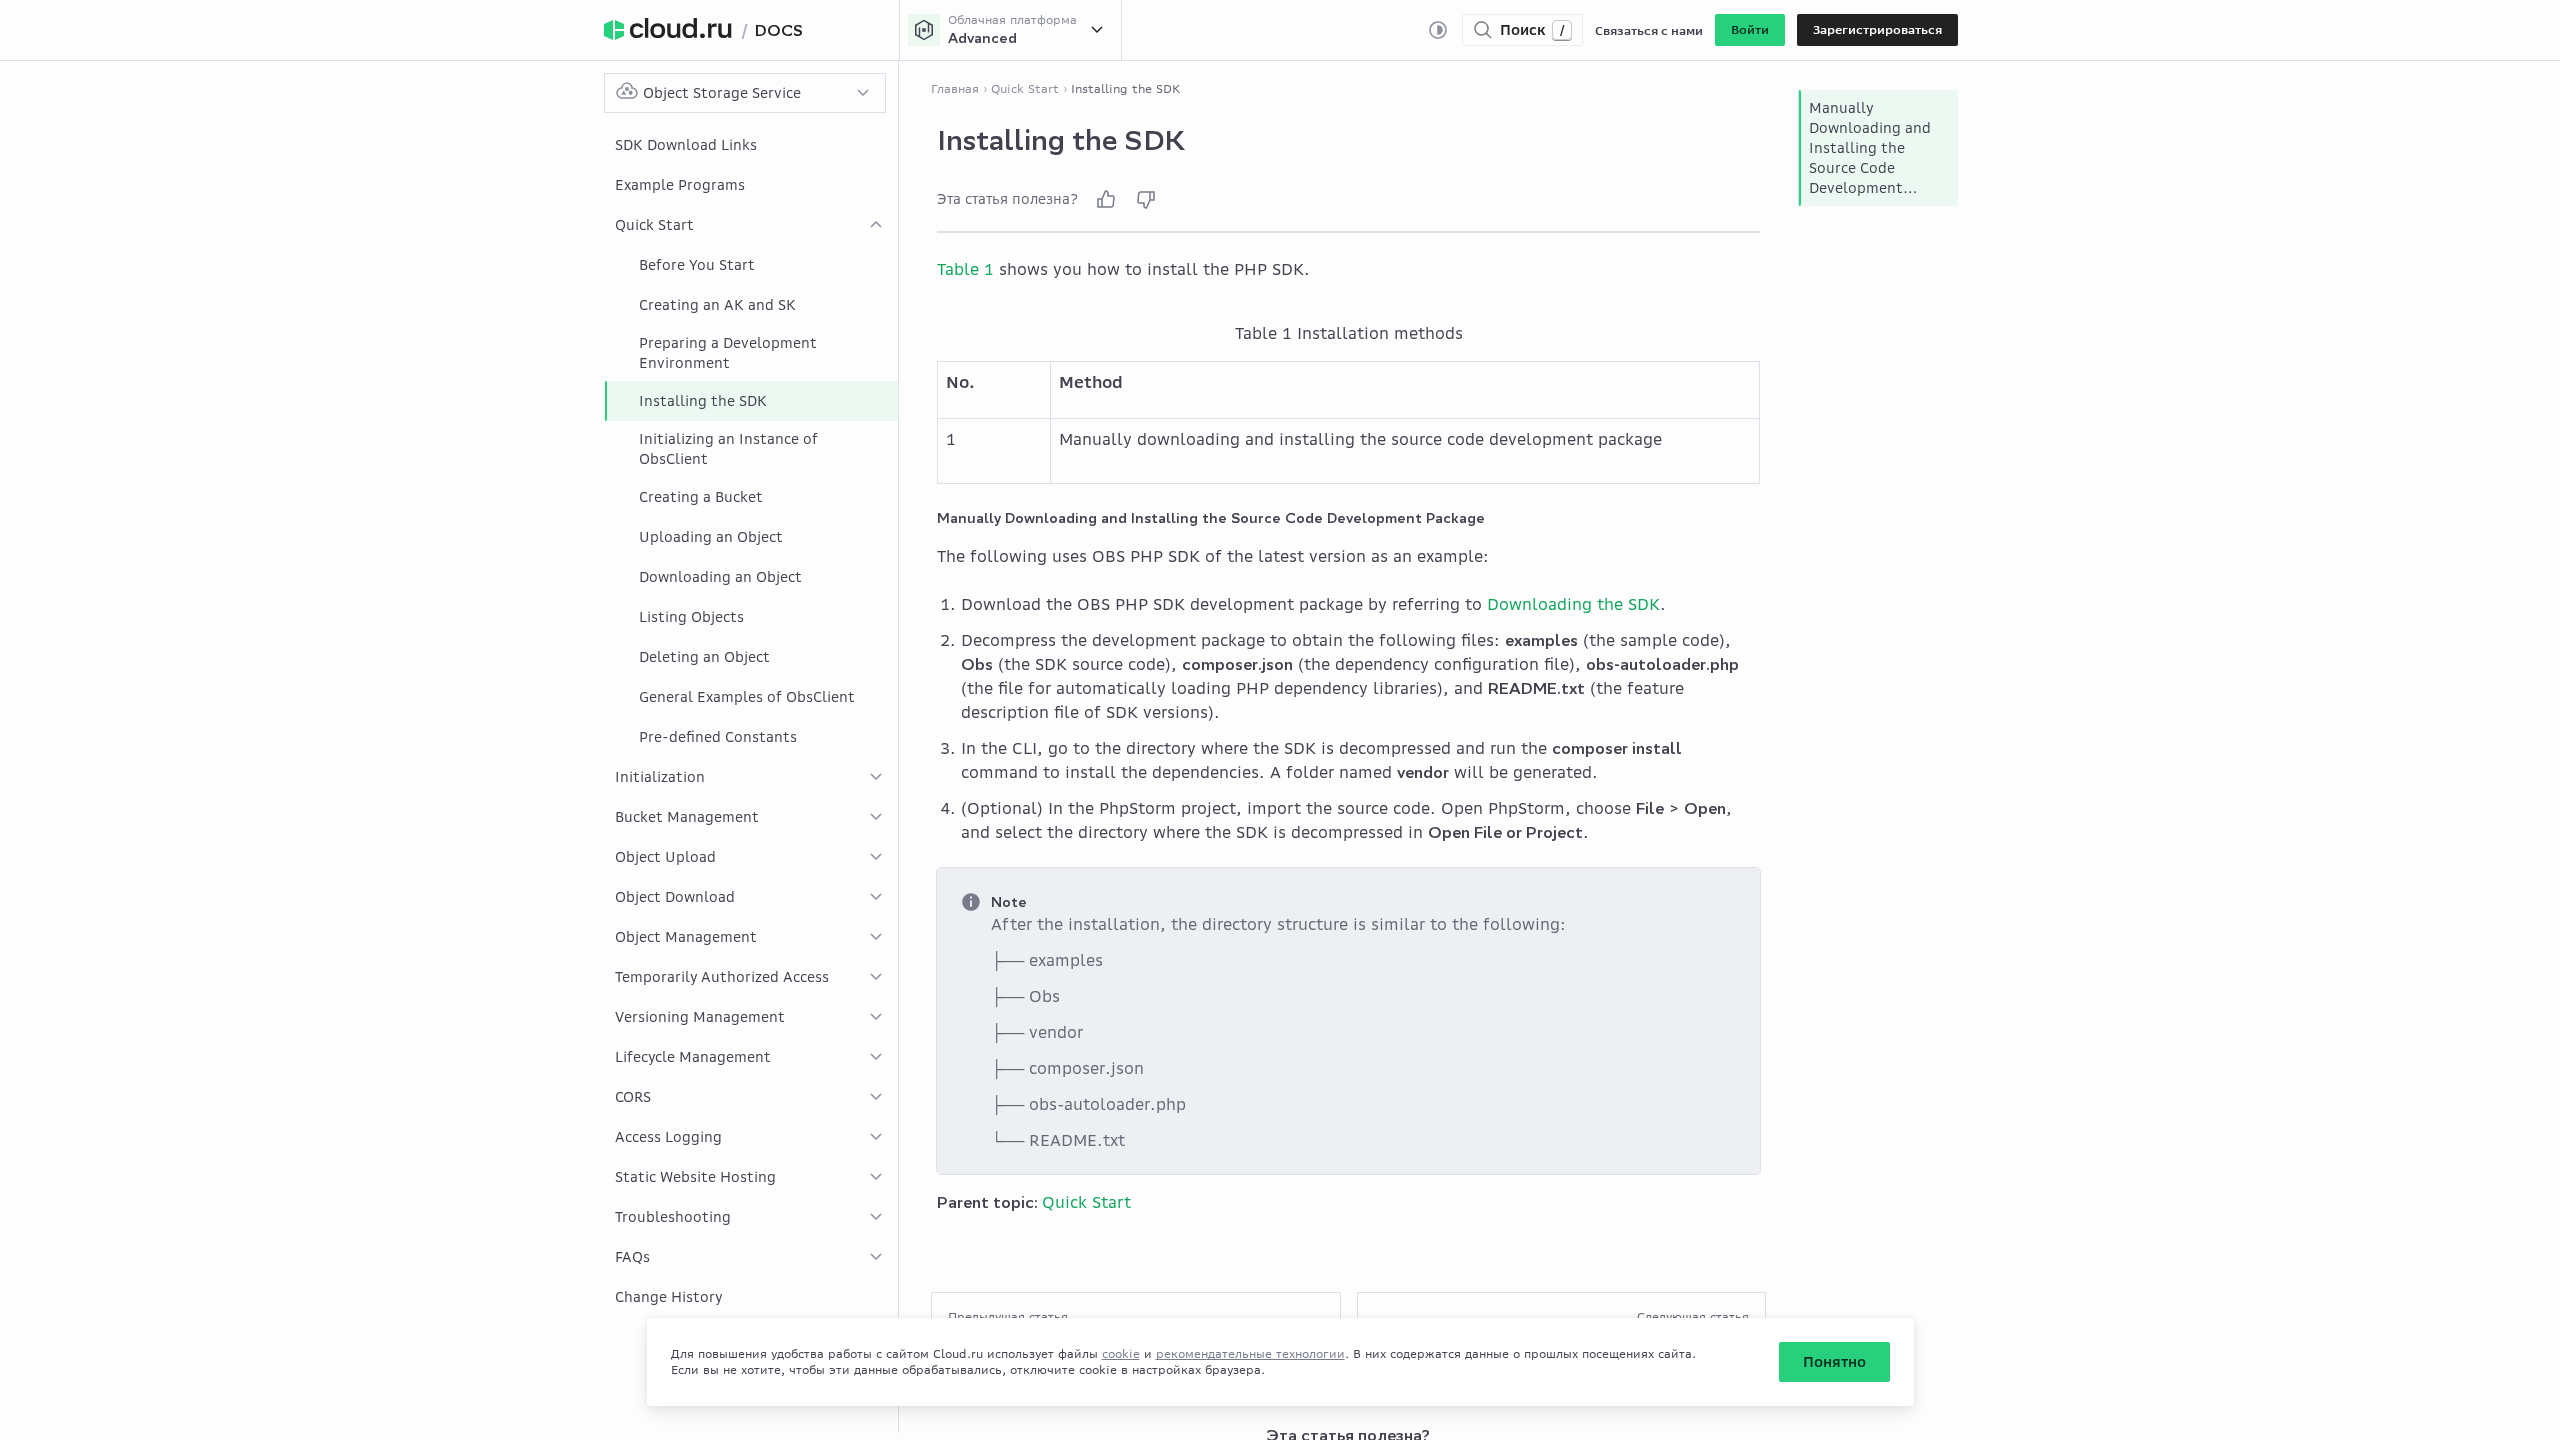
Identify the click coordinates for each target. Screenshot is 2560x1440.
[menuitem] (751, 145)
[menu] (751, 721)
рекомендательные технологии (1250, 1353)
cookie (1121, 1353)
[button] (1750, 30)
